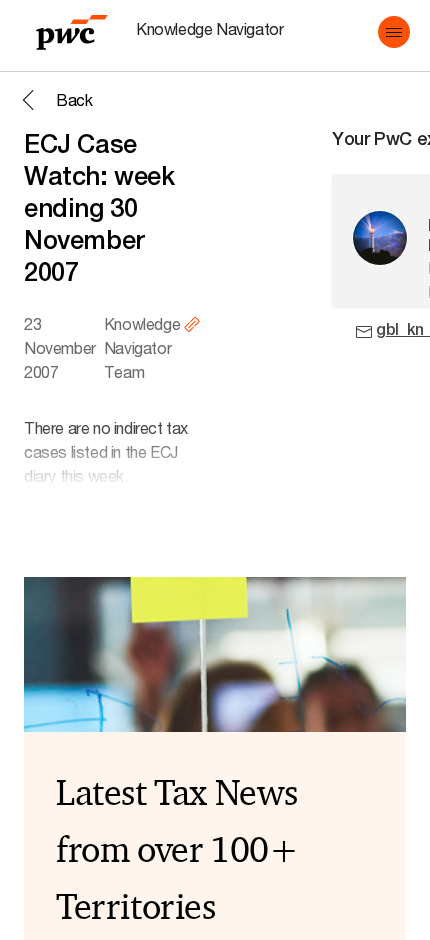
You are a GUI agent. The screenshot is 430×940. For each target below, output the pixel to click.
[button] (394, 32)
